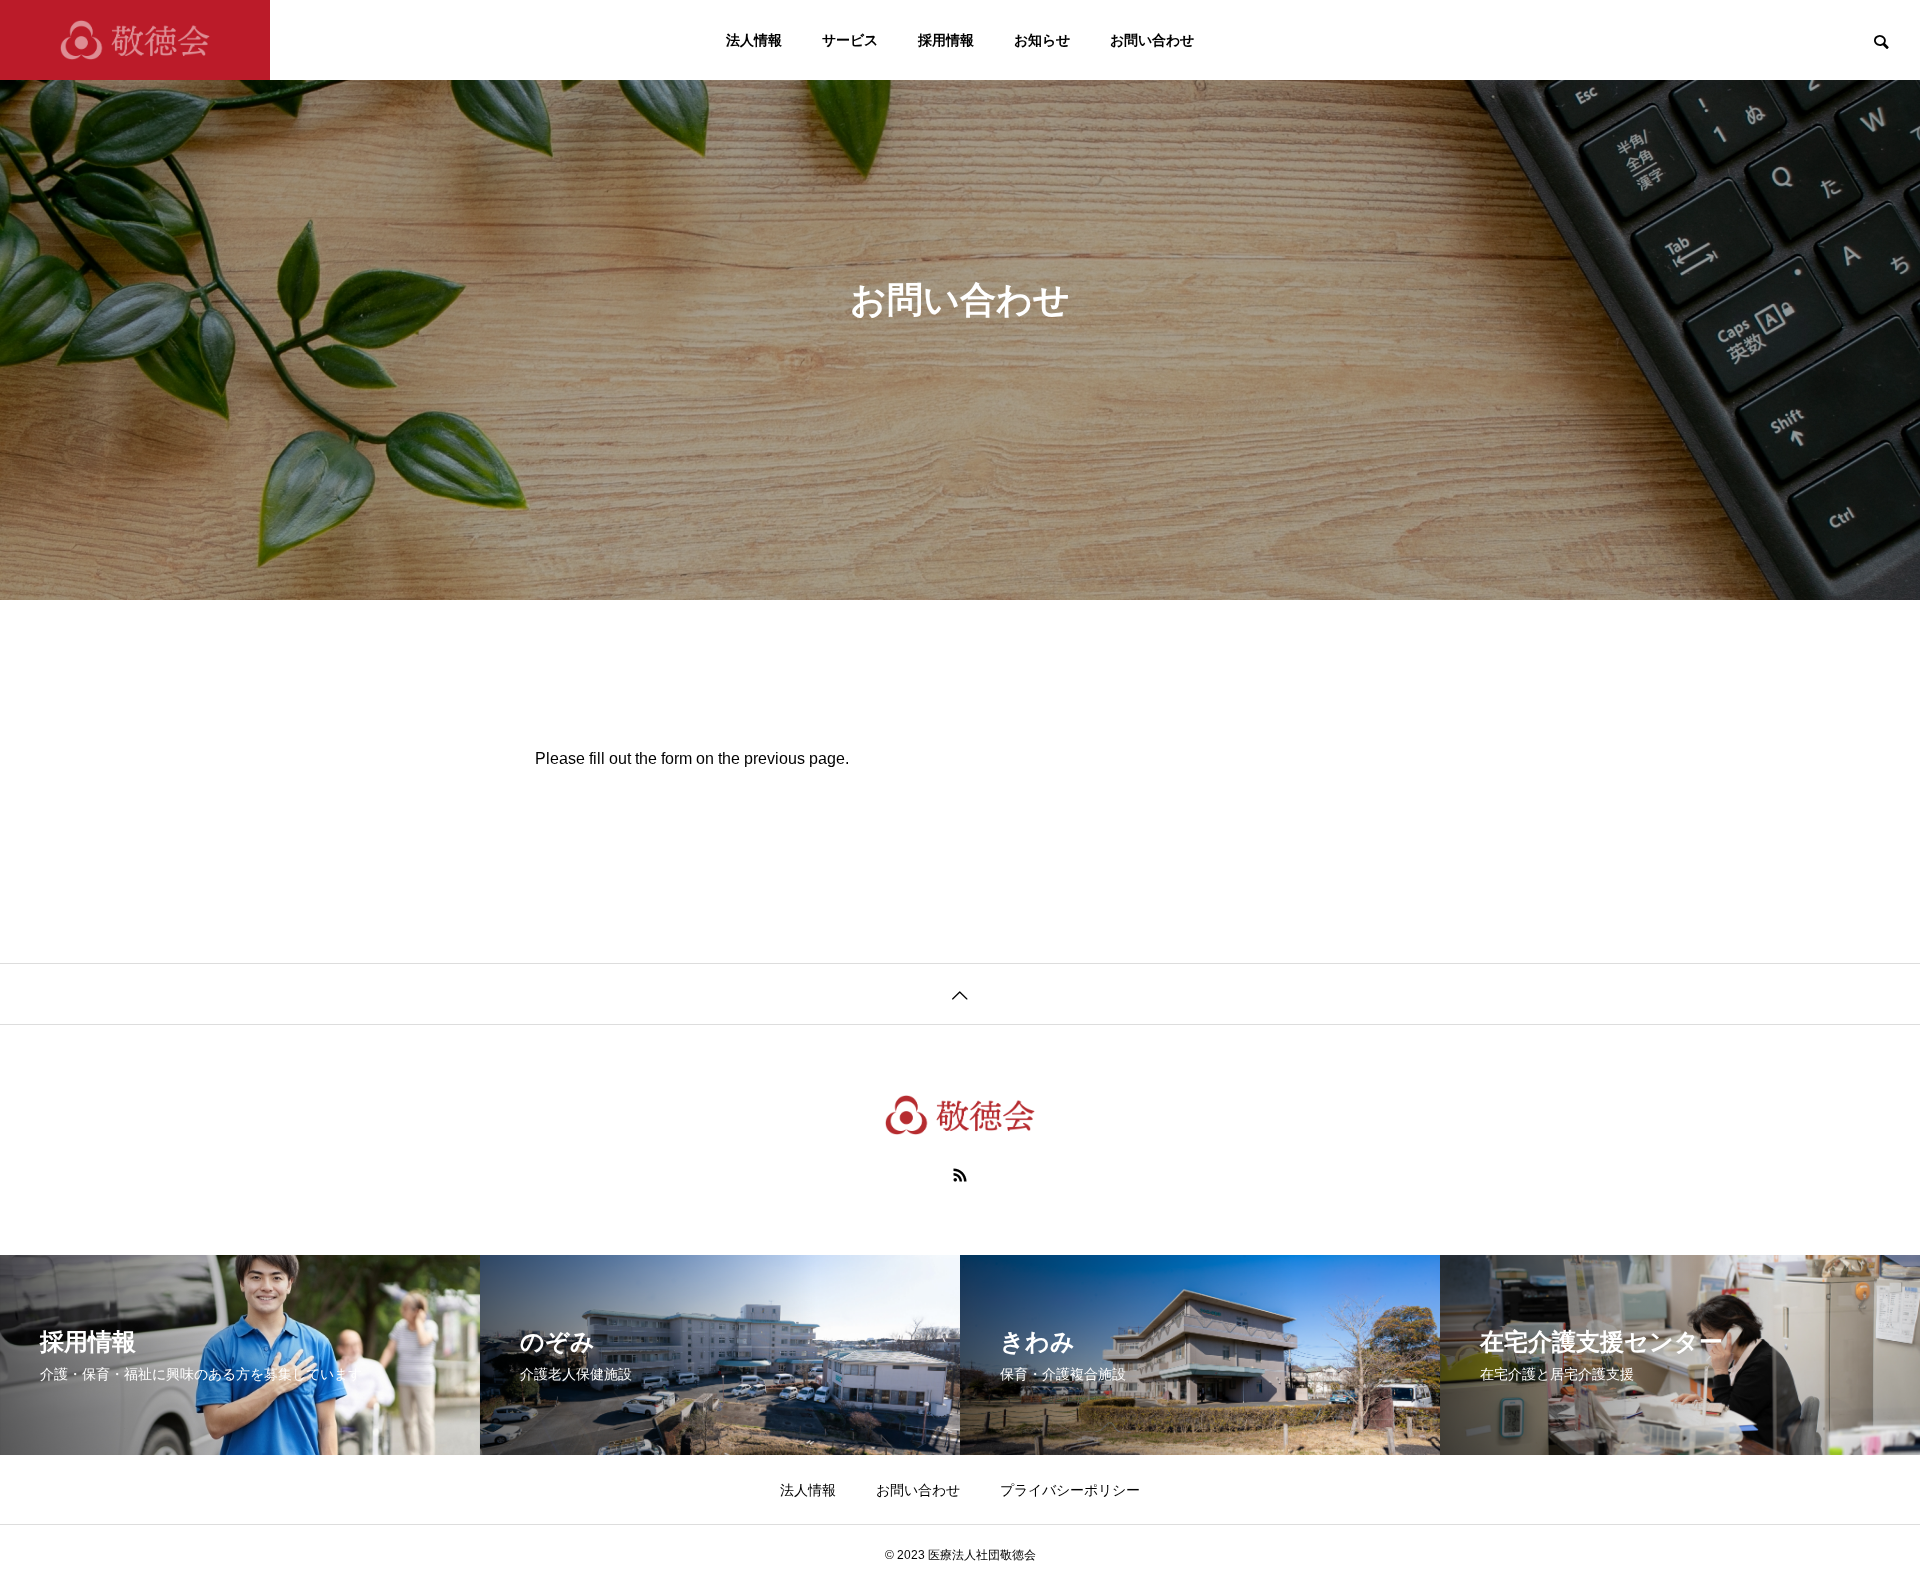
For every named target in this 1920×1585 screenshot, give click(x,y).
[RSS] (960, 1175)
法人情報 (754, 40)
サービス (850, 40)
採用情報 (946, 40)
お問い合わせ (1152, 40)
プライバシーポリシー (1070, 1490)
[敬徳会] (135, 40)
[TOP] (960, 993)
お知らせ (1042, 40)
